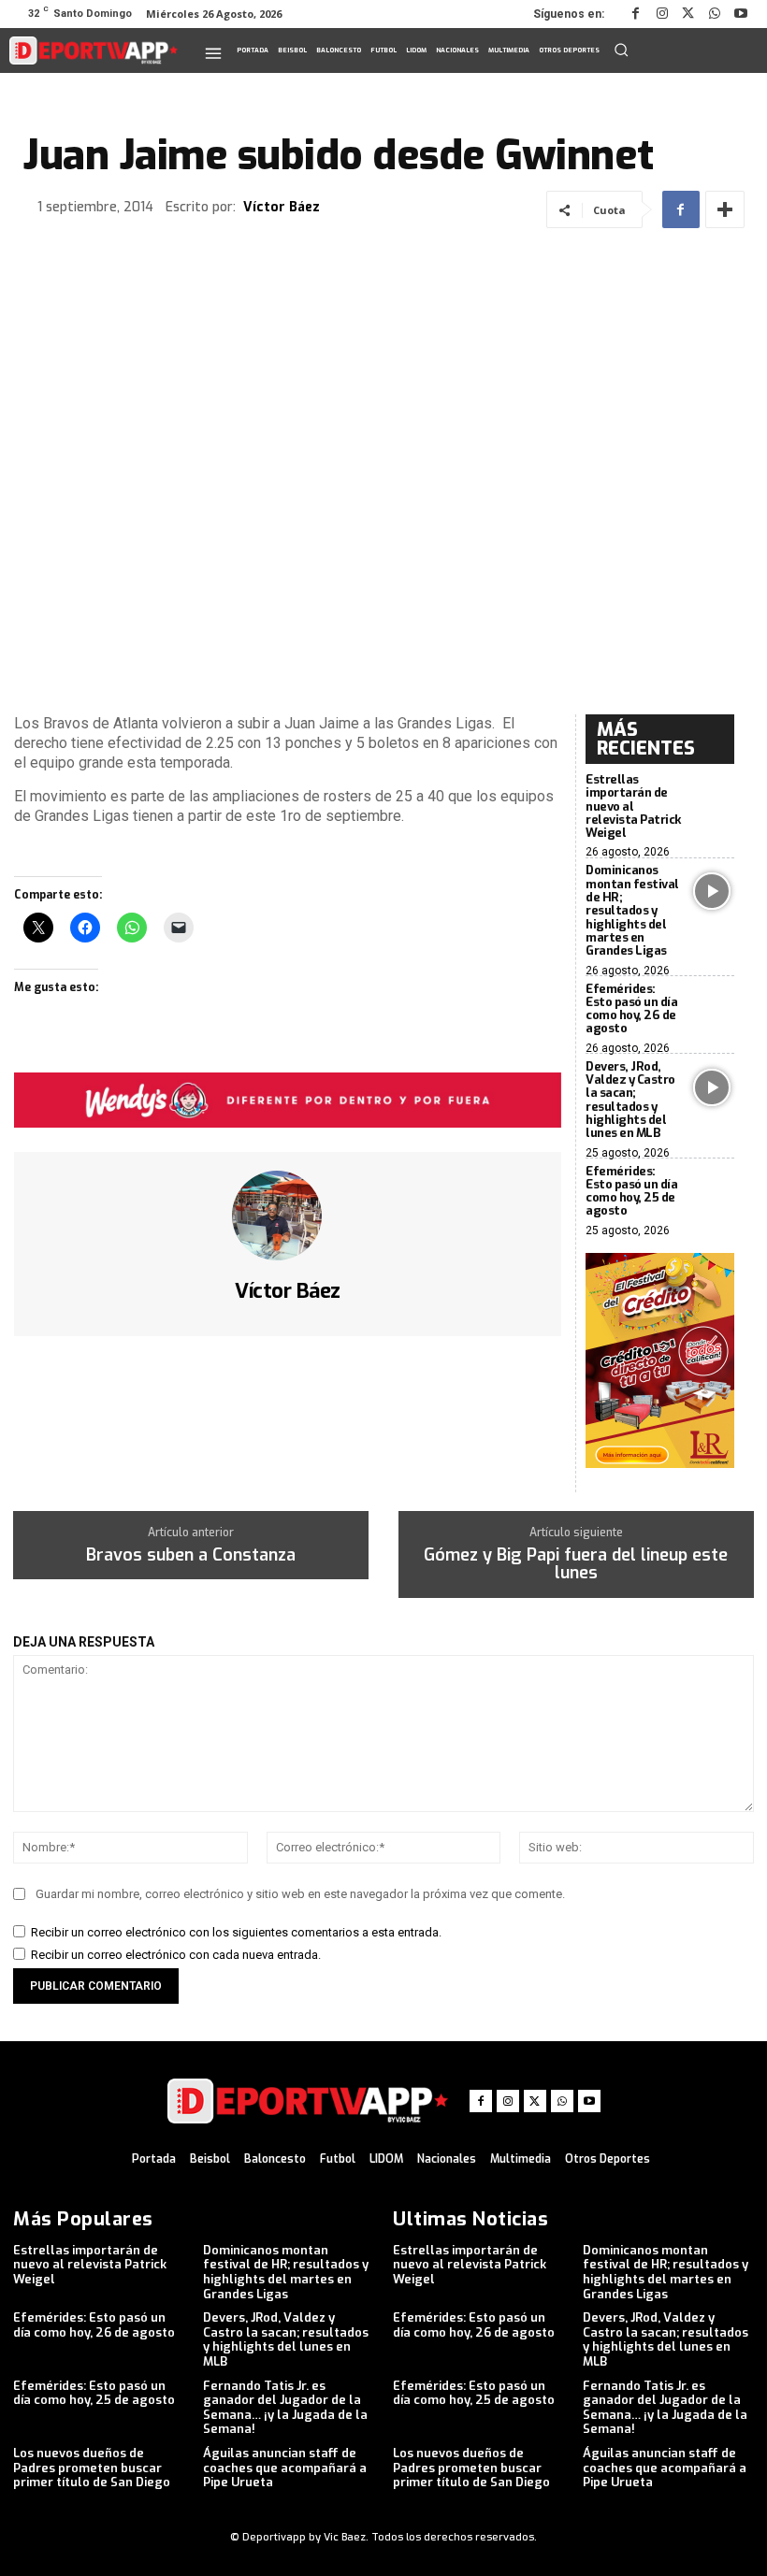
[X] (688, 14)
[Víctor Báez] (288, 1216)
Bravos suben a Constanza (191, 1556)
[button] (621, 50)
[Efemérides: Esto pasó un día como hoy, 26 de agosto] (713, 1010)
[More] (725, 209)
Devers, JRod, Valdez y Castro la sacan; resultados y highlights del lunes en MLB (630, 1100)
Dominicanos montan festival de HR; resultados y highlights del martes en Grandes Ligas (632, 910)
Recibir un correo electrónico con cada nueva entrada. (176, 1955)
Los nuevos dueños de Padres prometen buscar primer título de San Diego (92, 2468)
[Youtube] (741, 14)
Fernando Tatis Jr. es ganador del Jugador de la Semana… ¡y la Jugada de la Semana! (285, 2408)
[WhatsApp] (715, 14)
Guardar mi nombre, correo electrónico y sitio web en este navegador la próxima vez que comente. (300, 1894)
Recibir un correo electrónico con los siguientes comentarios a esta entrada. (236, 1932)
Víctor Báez (282, 208)
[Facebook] (636, 14)
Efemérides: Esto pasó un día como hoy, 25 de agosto (631, 1191)
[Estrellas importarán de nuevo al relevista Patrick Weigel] (713, 800)
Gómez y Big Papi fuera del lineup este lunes (576, 1565)
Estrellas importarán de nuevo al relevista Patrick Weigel (633, 806)
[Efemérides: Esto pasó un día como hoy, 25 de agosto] (713, 1192)
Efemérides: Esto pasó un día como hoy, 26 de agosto (631, 1009)
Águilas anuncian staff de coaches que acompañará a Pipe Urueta (285, 2468)
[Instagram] (662, 14)
